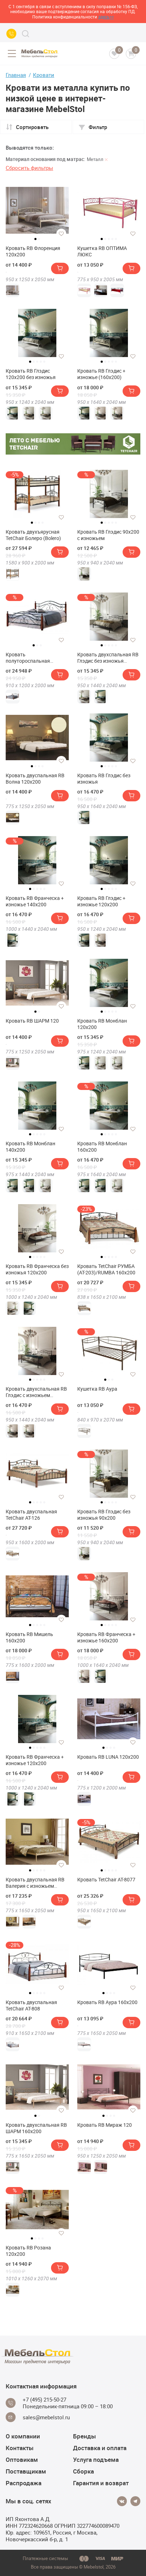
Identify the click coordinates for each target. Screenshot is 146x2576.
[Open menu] (12, 54)
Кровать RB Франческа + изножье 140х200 (35, 901)
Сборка (83, 2471)
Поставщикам (26, 2471)
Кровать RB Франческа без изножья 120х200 (37, 1269)
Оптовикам (22, 2460)
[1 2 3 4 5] (109, 213)
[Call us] (11, 34)
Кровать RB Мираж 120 (105, 2125)
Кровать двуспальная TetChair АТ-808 (31, 2005)
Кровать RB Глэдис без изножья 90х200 (104, 1515)
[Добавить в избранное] (61, 234)
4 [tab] (112, 239)
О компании (23, 2436)
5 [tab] (116, 239)
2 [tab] (39, 239)
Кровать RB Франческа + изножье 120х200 (35, 1760)
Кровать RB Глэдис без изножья (104, 779)
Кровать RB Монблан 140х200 (30, 1147)
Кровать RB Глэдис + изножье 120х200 (101, 901)
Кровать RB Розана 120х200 (28, 2251)
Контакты (20, 2448)
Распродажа (24, 2483)
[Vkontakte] (122, 2501)
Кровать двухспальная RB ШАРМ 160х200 (36, 2128)
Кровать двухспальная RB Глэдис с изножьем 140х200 (36, 1392)
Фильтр (98, 127)
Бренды (85, 2436)
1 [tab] (35, 239)
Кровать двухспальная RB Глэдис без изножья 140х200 (108, 658)
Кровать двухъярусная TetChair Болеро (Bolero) (33, 535)
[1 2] (37, 213)
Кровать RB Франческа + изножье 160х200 (106, 1637)
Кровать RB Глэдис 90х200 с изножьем (108, 535)
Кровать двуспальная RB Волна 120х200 (35, 779)
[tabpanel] (37, 210)
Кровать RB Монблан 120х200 (102, 1024)
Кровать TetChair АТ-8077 (106, 1880)
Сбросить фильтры (29, 168)
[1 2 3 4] (37, 740)
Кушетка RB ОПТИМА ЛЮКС (102, 251)
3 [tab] (109, 239)
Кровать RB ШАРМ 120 (32, 1021)
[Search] (26, 34)
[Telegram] (135, 2501)
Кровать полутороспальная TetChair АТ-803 (28, 658)
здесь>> (106, 17)
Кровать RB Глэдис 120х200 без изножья (31, 374)
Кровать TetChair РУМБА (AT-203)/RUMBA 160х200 (106, 1269)
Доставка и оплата (100, 2448)
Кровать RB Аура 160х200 (107, 2002)
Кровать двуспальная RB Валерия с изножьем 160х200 (35, 1883)
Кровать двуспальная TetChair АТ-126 (31, 1515)
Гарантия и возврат (101, 2483)
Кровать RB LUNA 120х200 (108, 1757)
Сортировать (32, 127)
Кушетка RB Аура (97, 1389)
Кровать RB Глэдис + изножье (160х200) (101, 374)
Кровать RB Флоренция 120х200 (33, 251)
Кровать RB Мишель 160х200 (29, 1637)
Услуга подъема (96, 2460)
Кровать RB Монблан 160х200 (102, 1147)
